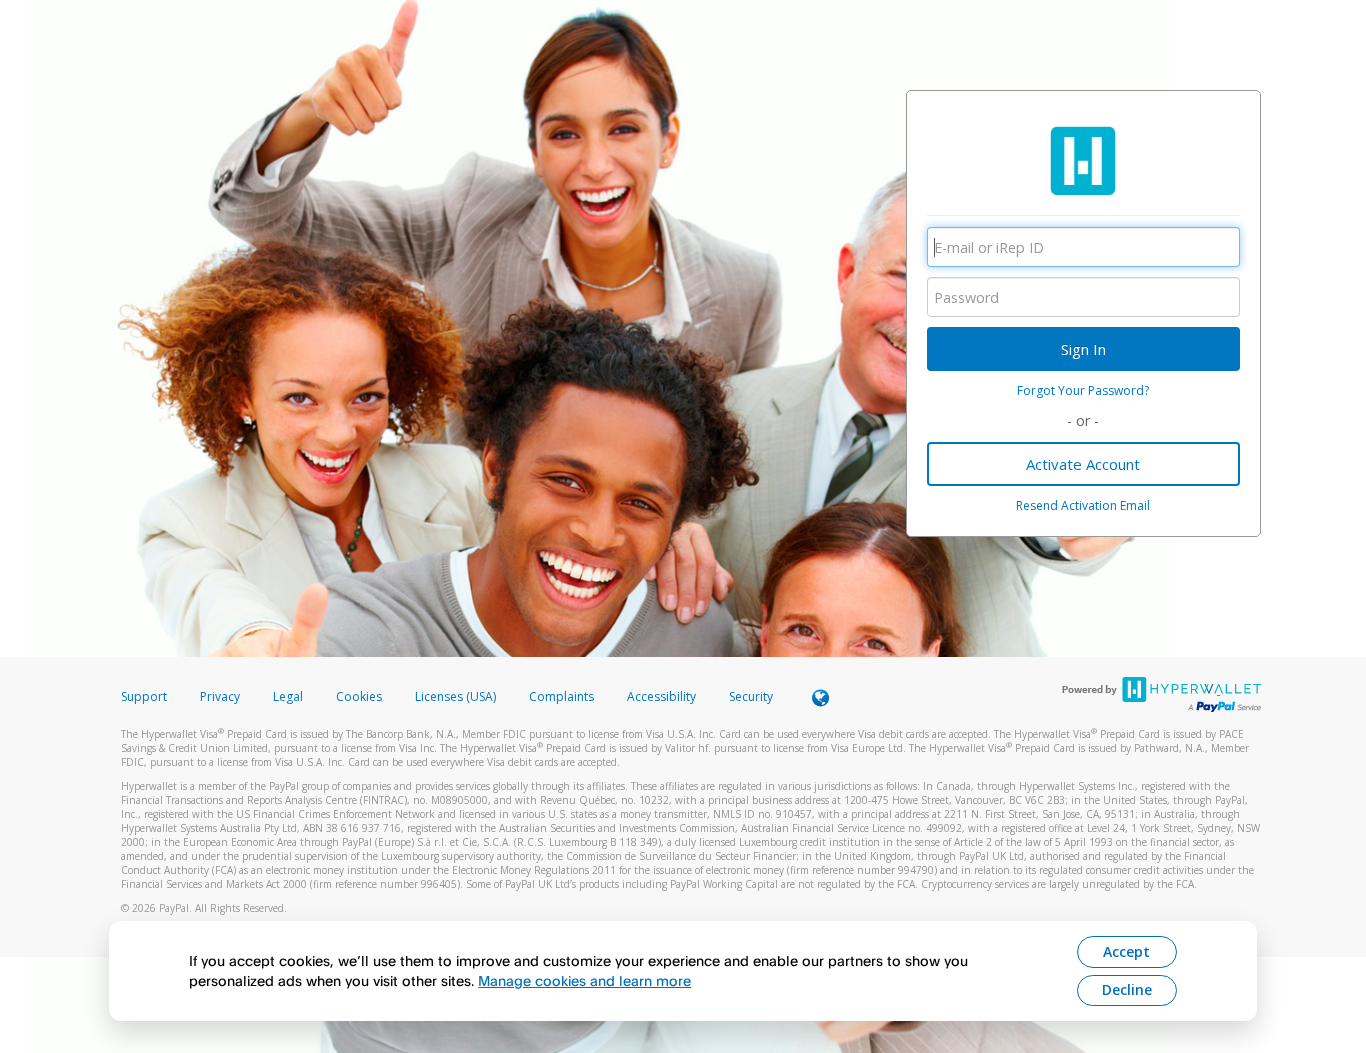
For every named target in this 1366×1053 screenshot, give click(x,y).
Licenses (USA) (457, 696)
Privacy (220, 696)
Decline (1127, 989)
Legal (288, 696)
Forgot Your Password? (1083, 390)
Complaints (563, 696)
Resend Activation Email (1083, 505)
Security (751, 696)
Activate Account (1083, 464)
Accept (1126, 951)
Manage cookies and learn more (584, 980)
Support (144, 696)
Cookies (359, 696)
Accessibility (661, 696)
